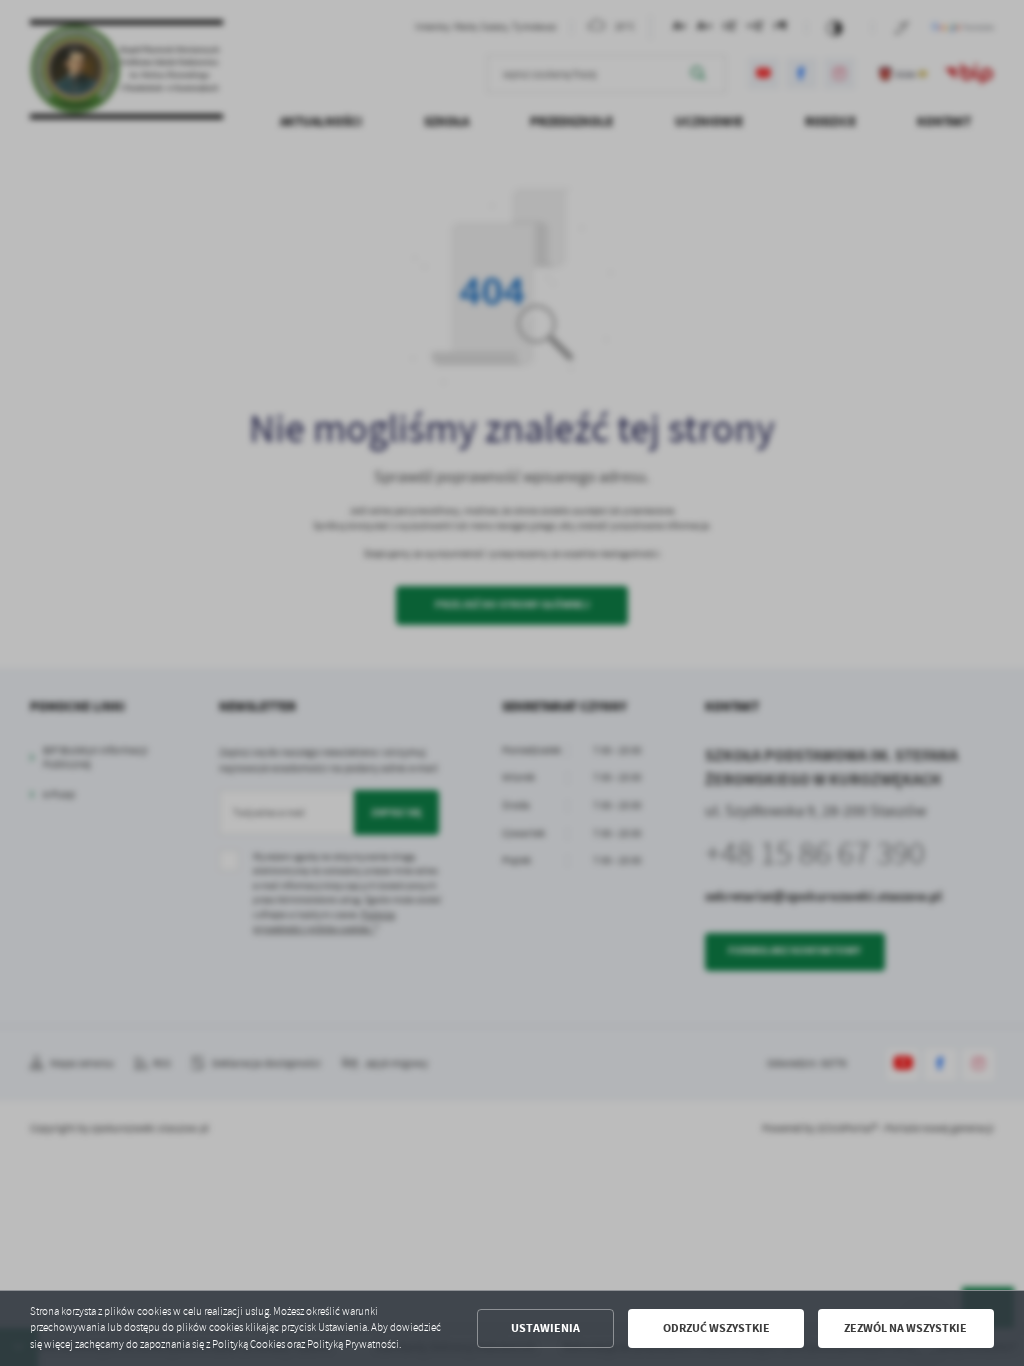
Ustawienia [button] (545, 1328)
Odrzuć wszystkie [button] (716, 1328)
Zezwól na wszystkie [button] (905, 1328)
